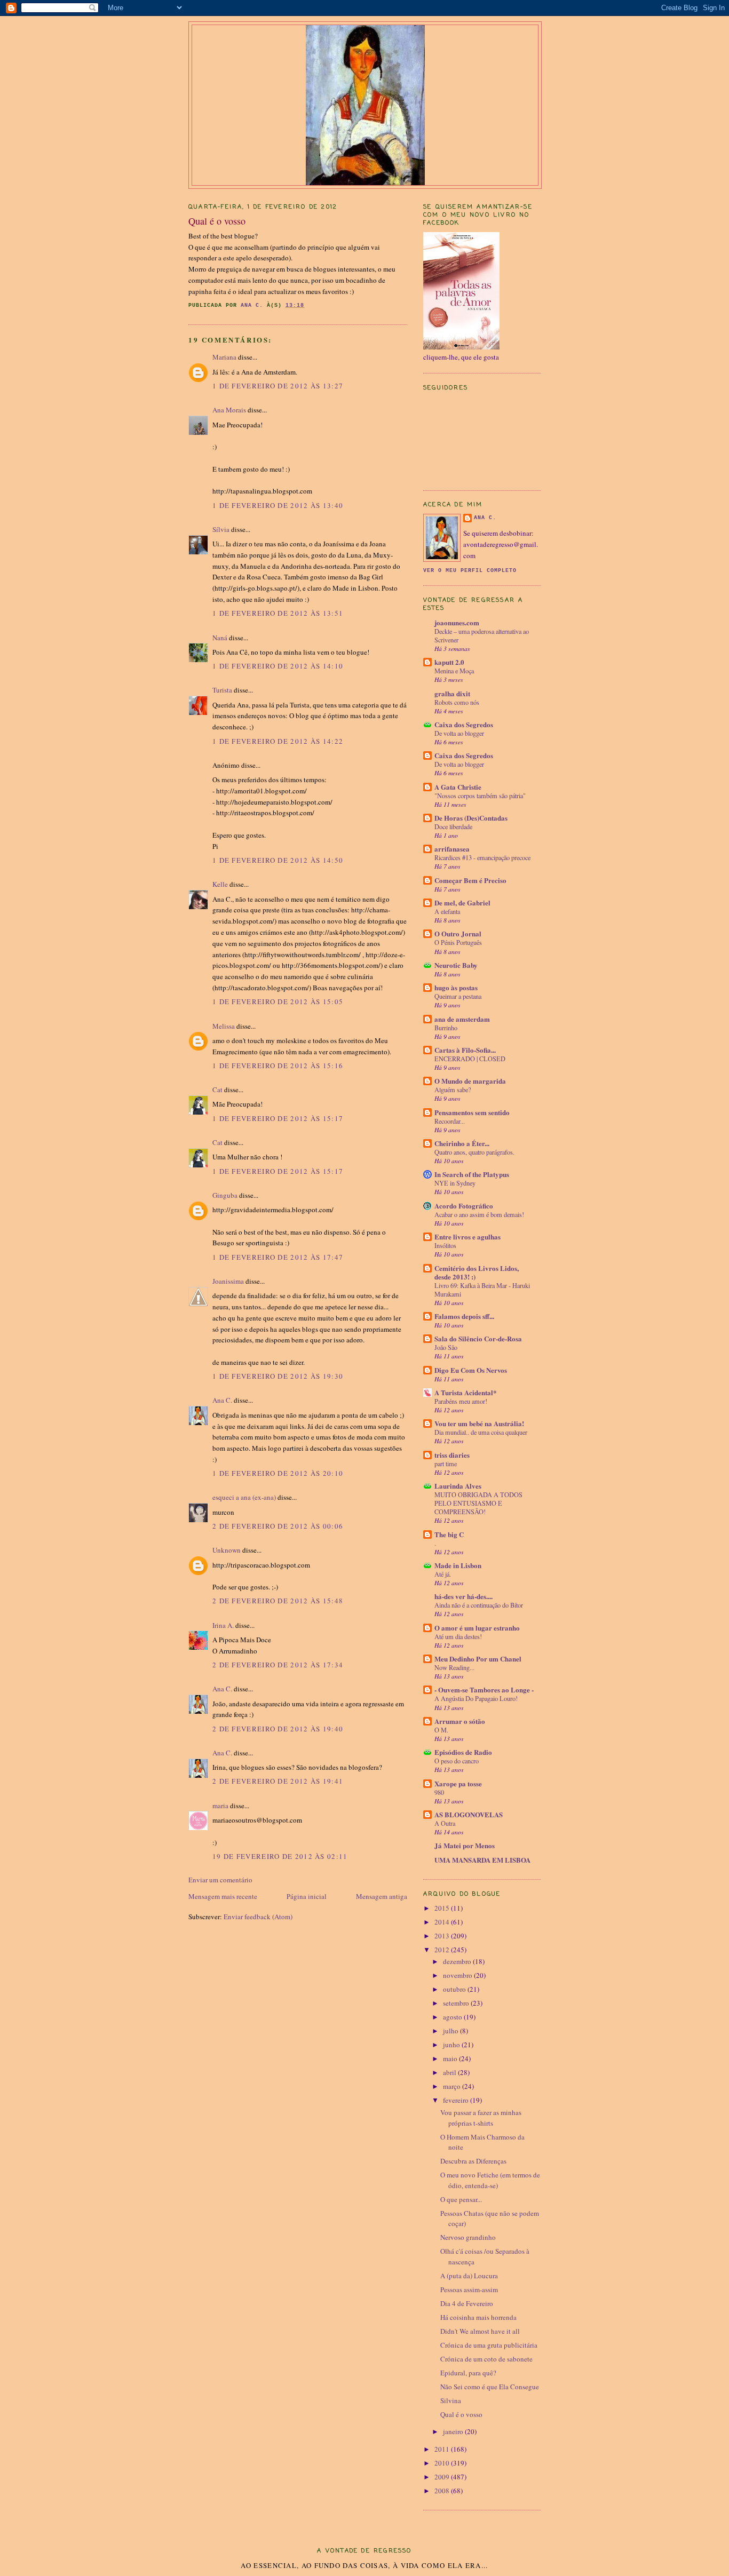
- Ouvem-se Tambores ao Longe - (484, 1689)
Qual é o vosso (461, 2414)
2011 (443, 2449)
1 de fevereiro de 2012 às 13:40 (278, 505)
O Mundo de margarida (470, 1081)
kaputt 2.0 (449, 662)
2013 (443, 1936)
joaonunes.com (457, 622)
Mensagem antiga (382, 1896)
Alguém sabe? (453, 1090)
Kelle (220, 884)
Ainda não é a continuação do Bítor (479, 1605)
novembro (458, 1975)
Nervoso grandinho (468, 2237)
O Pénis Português (458, 942)
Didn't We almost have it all (480, 2331)
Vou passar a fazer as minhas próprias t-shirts (481, 2118)
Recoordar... (450, 1121)
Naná (220, 638)
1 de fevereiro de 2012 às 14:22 (278, 741)
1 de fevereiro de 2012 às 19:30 (278, 1376)
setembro (457, 2003)
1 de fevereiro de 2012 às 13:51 (278, 613)
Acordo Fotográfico (464, 1206)
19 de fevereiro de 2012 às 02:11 (280, 1856)
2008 (443, 2491)
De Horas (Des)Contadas (471, 818)
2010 (443, 2463)
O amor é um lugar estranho (477, 1628)
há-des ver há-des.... (463, 1596)
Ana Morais (229, 410)
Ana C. (222, 1400)
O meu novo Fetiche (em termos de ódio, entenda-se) (490, 2180)
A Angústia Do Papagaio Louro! (476, 1698)
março (453, 2086)
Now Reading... (454, 1667)
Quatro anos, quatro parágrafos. (474, 1152)
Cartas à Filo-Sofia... (465, 1050)
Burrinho (446, 1028)
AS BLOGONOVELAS (469, 1814)
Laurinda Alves (458, 1486)
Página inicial (307, 1896)
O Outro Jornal (458, 933)
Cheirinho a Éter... (462, 1143)
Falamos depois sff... (464, 1316)
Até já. (443, 1574)
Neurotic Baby (456, 965)
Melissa (224, 1026)
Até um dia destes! (458, 1636)
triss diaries (452, 1455)
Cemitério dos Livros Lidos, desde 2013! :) (477, 1272)
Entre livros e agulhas (467, 1237)
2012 (443, 1950)
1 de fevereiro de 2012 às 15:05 (278, 1001)
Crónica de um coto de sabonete (486, 2359)
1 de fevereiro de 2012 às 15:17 (278, 1118)
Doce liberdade (453, 826)
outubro (455, 1989)
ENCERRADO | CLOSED (470, 1059)
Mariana (224, 357)
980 (439, 1792)
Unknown (227, 1550)
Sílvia (221, 529)
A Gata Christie (458, 787)
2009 (443, 2477)
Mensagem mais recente (223, 1896)
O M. (441, 1730)
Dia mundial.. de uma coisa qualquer (481, 1432)
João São (446, 1347)
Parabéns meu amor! (461, 1401)
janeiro (454, 2431)
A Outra (445, 1823)
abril (450, 2072)
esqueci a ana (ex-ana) (244, 1497)
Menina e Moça (454, 671)
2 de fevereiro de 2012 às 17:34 (278, 1665)
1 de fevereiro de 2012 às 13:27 (278, 386)
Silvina (451, 2400)
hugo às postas (456, 987)
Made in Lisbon (458, 1565)
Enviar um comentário (220, 1880)
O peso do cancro (457, 1761)
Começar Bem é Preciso (470, 880)
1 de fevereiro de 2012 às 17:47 (278, 1257)
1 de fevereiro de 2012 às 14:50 (278, 860)
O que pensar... (461, 2199)
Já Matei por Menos (465, 1845)
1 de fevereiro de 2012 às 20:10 (278, 1473)
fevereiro (457, 2100)
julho (451, 2031)
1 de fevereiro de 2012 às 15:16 (278, 1066)
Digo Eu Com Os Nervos (471, 1370)
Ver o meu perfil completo (470, 571)
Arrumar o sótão (460, 1721)
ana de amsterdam (462, 1019)
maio (451, 2058)
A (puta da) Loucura (469, 2276)
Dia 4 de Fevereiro (467, 2303)
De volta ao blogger (459, 733)
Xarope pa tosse (458, 1783)
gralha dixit (452, 693)
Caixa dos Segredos (464, 724)
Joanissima (228, 1281)
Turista (222, 690)
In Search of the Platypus (472, 1174)
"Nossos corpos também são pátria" (480, 796)
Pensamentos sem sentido (472, 1112)
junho (452, 2045)
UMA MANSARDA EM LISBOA (482, 1860)
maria (220, 1806)
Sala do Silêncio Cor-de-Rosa (478, 1338)
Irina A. (223, 1625)
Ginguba (225, 1195)
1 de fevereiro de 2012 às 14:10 (278, 666)
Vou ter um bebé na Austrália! (479, 1423)
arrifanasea (452, 849)
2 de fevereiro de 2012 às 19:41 (278, 1781)
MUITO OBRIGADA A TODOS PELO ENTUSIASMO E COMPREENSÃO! (478, 1503)
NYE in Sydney (455, 1183)
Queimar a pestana (458, 996)
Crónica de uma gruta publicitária (489, 2345)
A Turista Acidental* (466, 1392)
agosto (453, 2017)
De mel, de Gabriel (462, 903)
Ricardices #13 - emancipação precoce (482, 857)
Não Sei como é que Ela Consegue (490, 2387)
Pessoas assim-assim (469, 2289)
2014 (443, 1922)
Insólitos (445, 1245)
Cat (217, 1090)
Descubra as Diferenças (473, 2161)
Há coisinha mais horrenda (478, 2317)
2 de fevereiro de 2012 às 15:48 (278, 1601)
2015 (443, 1908)
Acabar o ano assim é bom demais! (479, 1214)
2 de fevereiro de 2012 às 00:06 (278, 1526)
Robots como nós (457, 702)
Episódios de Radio (463, 1752)
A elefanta (447, 911)
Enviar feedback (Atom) (258, 1917)
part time (446, 1464)
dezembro (458, 1961)
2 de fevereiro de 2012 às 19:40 (278, 1729)
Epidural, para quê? (468, 2373)
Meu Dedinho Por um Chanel (478, 1659)
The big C (449, 1534)
